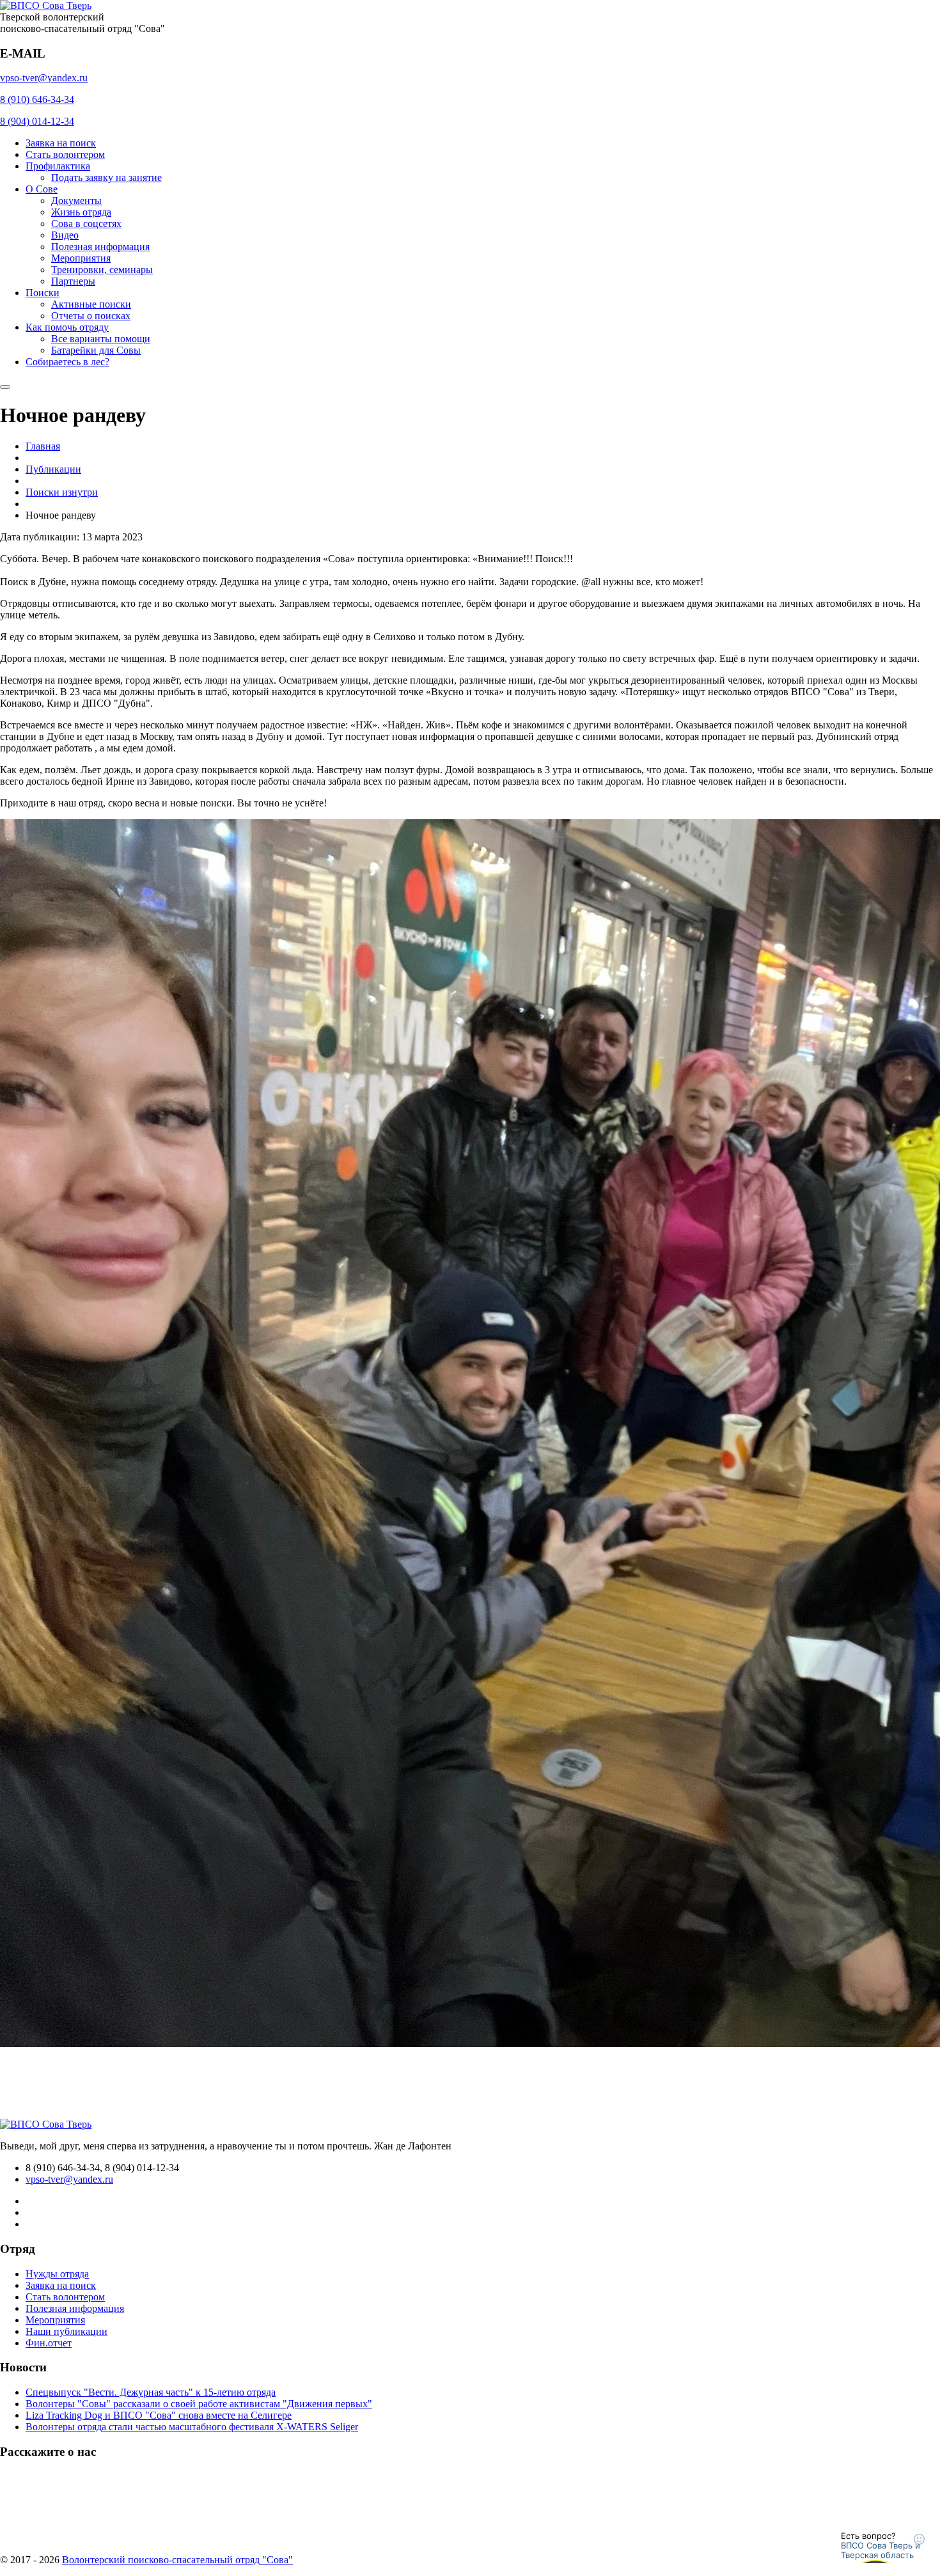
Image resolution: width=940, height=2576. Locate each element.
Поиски (43, 293)
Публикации (53, 469)
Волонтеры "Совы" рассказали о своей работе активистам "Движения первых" (199, 2404)
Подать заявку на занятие (106, 177)
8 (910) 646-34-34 (37, 99)
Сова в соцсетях (86, 224)
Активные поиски (91, 304)
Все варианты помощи (101, 339)
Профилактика (58, 166)
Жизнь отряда (81, 212)
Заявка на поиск (61, 143)
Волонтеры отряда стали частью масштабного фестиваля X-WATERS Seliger (192, 2427)
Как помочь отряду (67, 327)
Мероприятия (81, 258)
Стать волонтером (65, 154)
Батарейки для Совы (96, 350)
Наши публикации (67, 2331)
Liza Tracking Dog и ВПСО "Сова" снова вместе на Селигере (159, 2415)
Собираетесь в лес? (67, 362)
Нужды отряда (57, 2274)
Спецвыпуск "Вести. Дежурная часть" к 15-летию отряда (151, 2392)
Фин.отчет (49, 2343)
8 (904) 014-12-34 (37, 121)
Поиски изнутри (62, 492)
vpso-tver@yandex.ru (44, 78)
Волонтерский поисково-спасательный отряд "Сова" (177, 2560)
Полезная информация (100, 247)
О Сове (42, 189)
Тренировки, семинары (102, 270)
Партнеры (73, 281)
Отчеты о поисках (91, 316)
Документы (76, 200)
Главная (43, 446)
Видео (65, 235)
